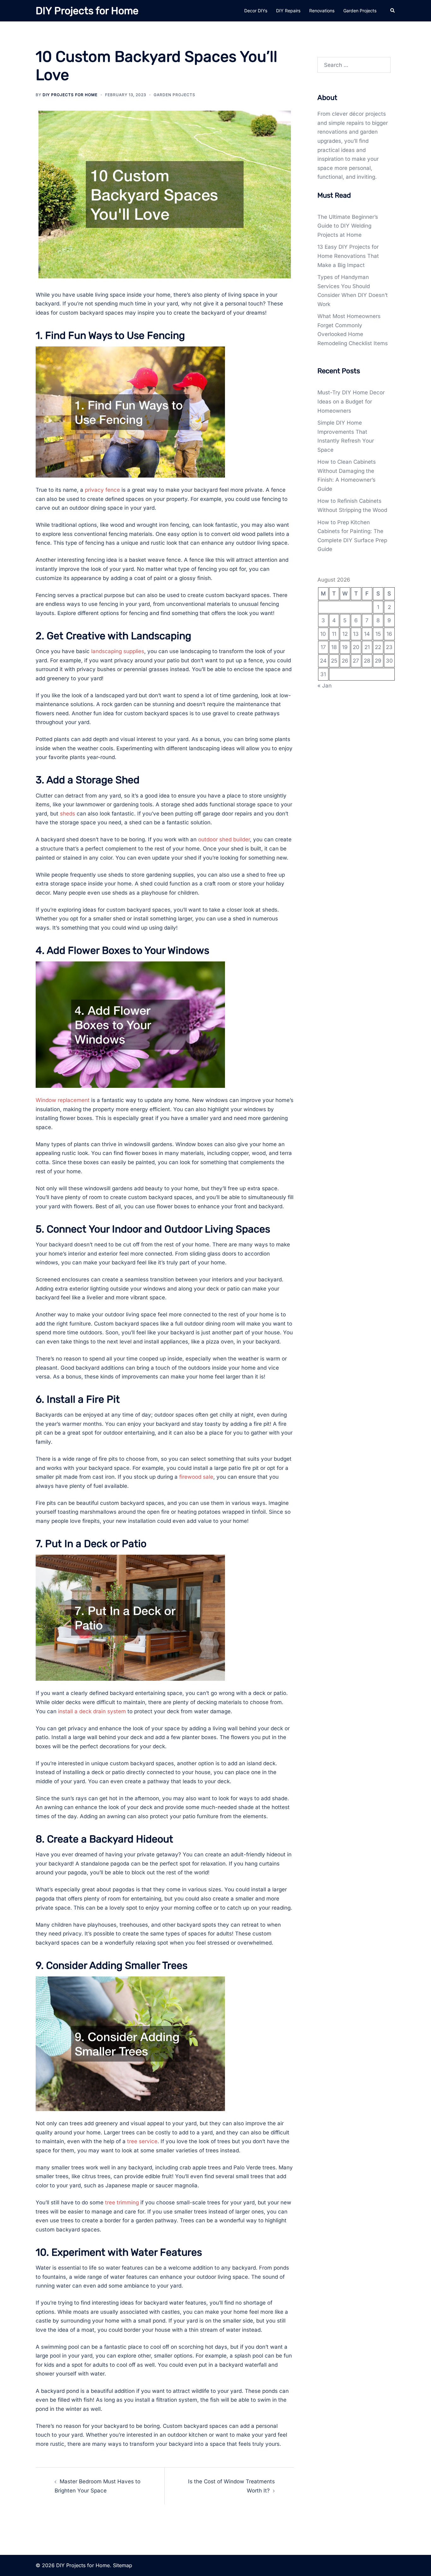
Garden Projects (360, 11)
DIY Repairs (288, 11)
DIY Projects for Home (87, 11)
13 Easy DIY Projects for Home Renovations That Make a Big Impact (348, 256)
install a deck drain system (92, 1711)
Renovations (322, 11)
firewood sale (196, 1477)
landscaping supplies (118, 651)
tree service (142, 2141)
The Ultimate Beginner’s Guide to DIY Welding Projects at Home (348, 226)
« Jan (325, 686)
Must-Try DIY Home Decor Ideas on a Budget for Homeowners (351, 401)
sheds (68, 814)
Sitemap (123, 2565)
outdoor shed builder (224, 839)
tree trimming (122, 2202)
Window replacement (63, 1100)
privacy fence (102, 490)
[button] (393, 11)
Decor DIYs (256, 11)
